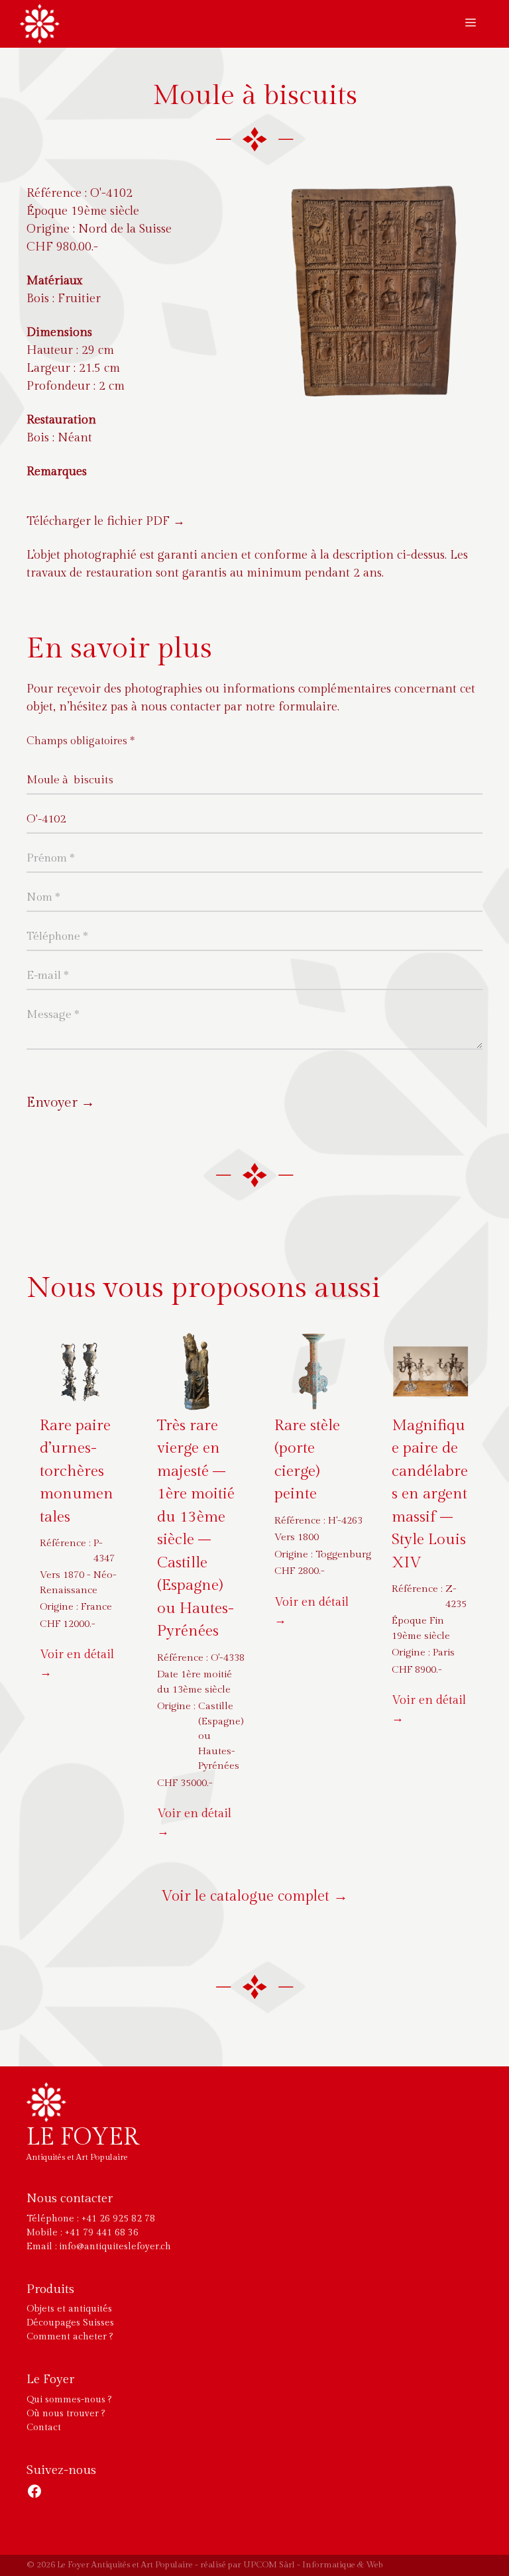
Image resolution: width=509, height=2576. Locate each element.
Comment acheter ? (70, 2337)
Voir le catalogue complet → (255, 1896)
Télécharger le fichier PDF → (106, 521)
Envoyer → (61, 1102)
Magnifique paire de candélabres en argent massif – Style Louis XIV (430, 1494)
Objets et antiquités (69, 2309)
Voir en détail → (77, 1663)
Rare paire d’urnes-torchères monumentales (77, 1471)
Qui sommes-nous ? (69, 2400)
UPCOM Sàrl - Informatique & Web (313, 2565)
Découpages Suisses (70, 2323)
